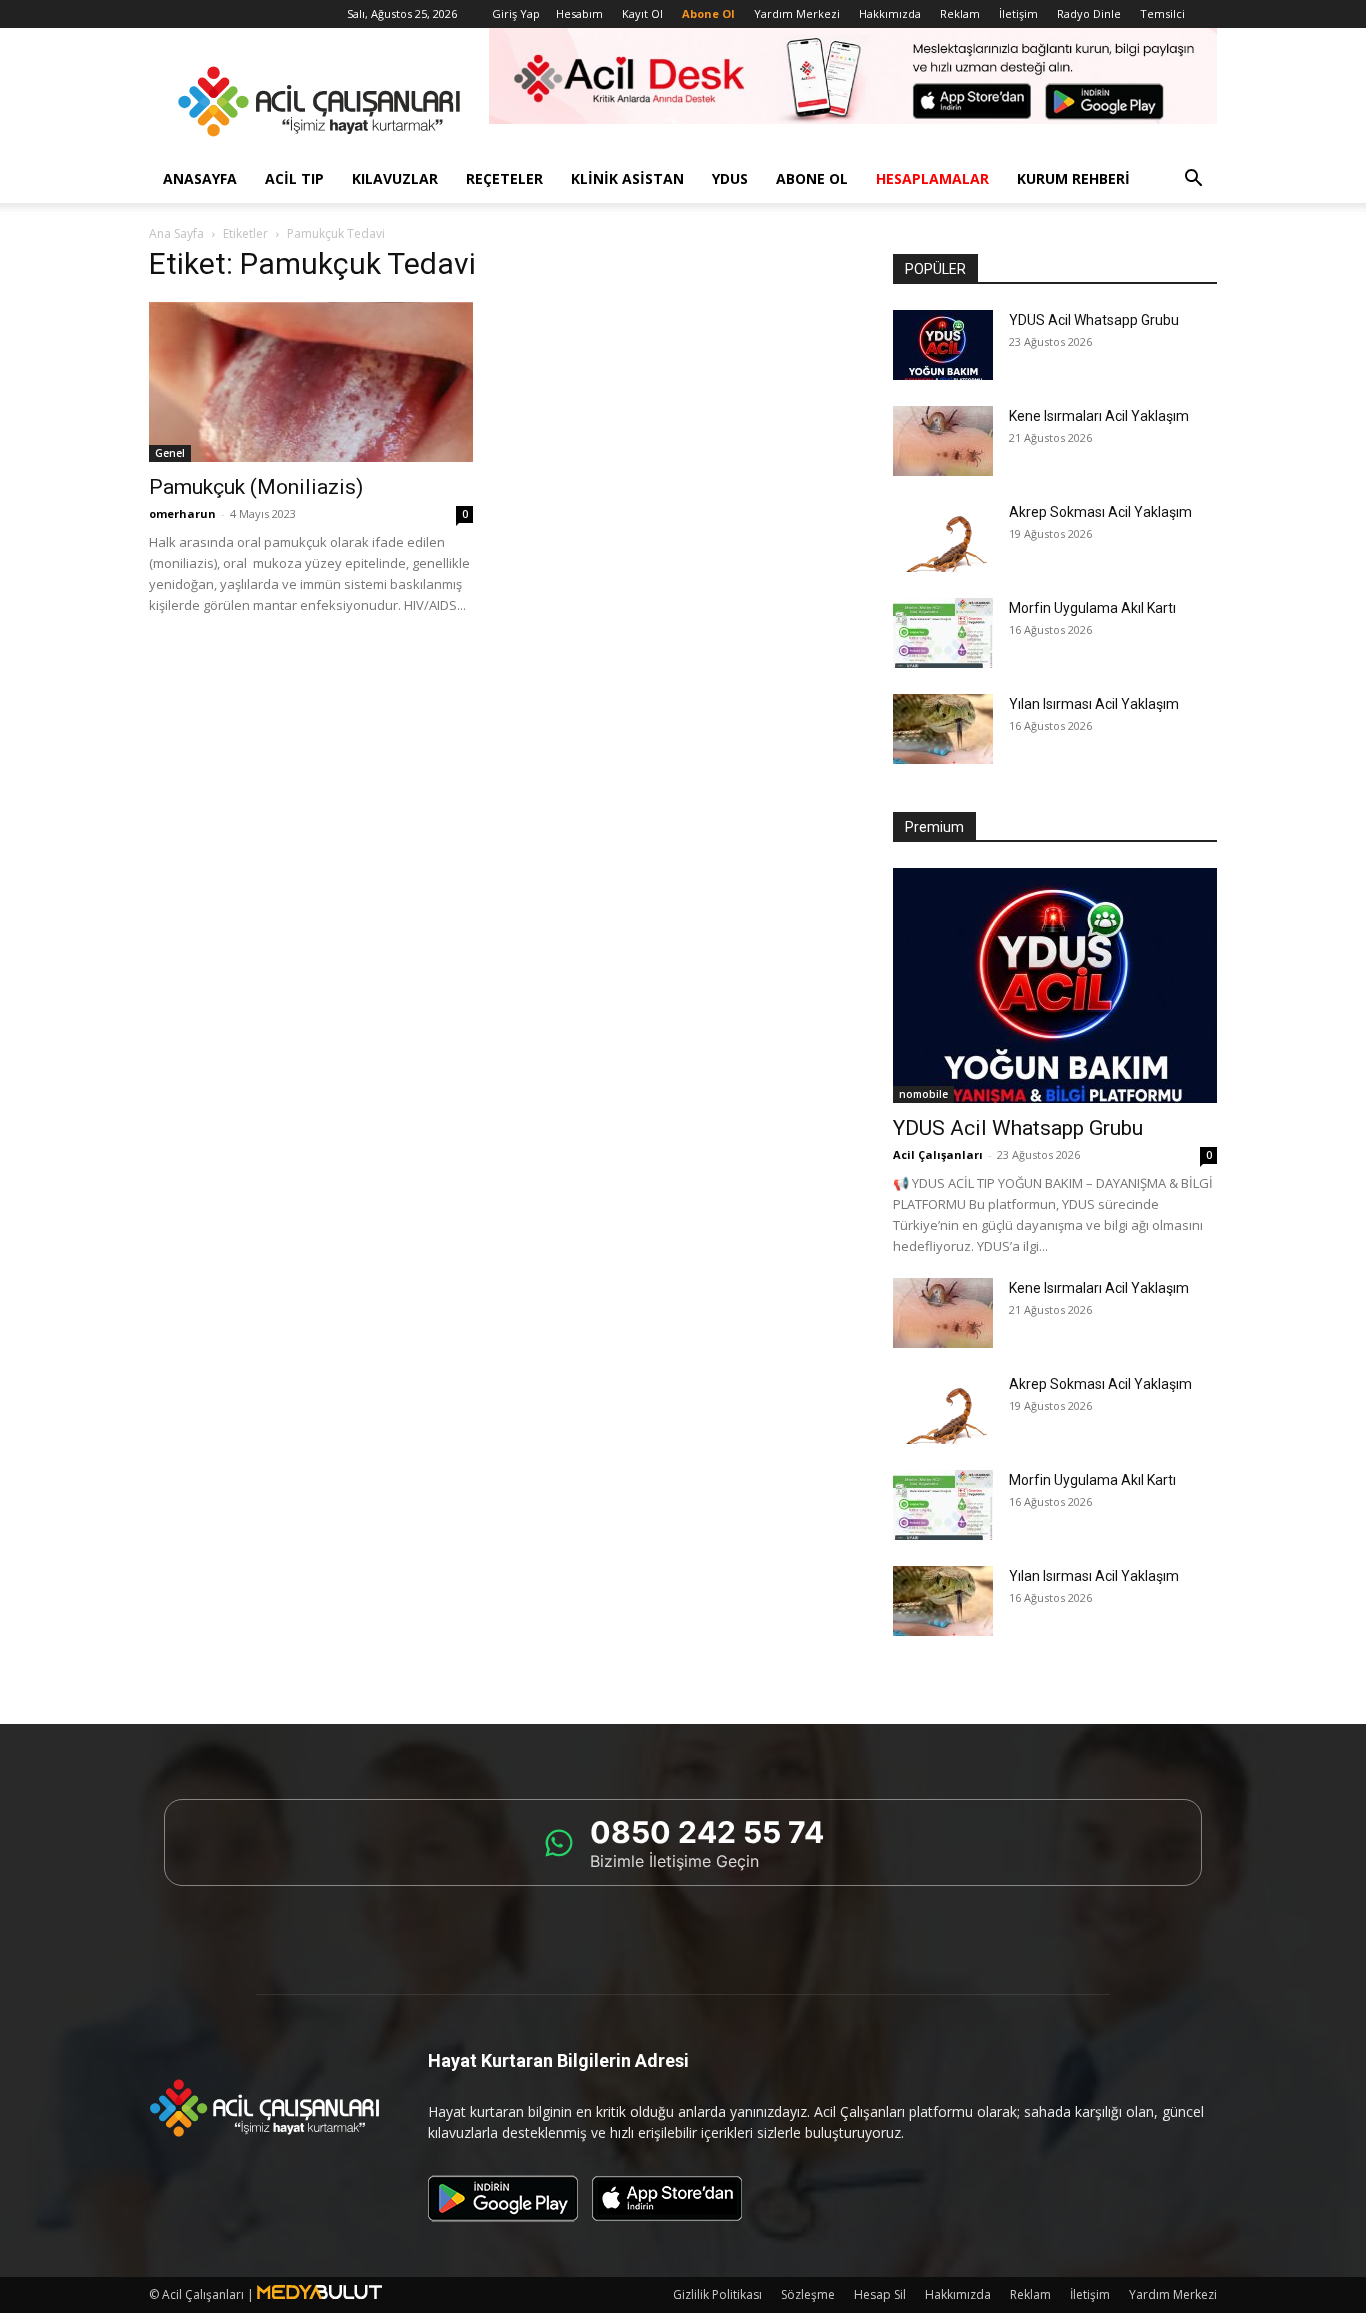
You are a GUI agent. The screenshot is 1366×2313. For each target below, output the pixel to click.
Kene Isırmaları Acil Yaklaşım (1099, 416)
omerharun (182, 513)
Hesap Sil (880, 2294)
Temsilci (1162, 13)
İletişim (1018, 13)
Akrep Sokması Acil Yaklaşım (1100, 512)
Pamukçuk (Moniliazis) (256, 487)
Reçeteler (504, 178)
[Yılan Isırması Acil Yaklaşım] (943, 729)
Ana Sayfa (176, 233)
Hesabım (579, 13)
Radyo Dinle (1089, 13)
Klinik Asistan (627, 178)
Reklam (960, 13)
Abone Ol (812, 178)
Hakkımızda (890, 13)
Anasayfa (200, 178)
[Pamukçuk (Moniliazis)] (311, 382)
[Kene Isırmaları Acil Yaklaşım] (943, 441)
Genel (170, 453)
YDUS (730, 178)
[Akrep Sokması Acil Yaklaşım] (943, 537)
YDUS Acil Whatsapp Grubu (1094, 320)
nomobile (923, 1094)
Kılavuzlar (395, 178)
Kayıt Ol (642, 13)
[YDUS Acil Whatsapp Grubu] (943, 345)
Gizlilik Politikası (717, 2294)
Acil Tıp (294, 178)
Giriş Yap (516, 13)
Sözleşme (808, 2294)
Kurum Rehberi (1073, 178)
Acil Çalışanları (938, 1154)
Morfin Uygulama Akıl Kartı (1092, 608)
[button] (1193, 180)
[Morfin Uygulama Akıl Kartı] (943, 633)
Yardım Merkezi (797, 13)
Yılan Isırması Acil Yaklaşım (1094, 704)
